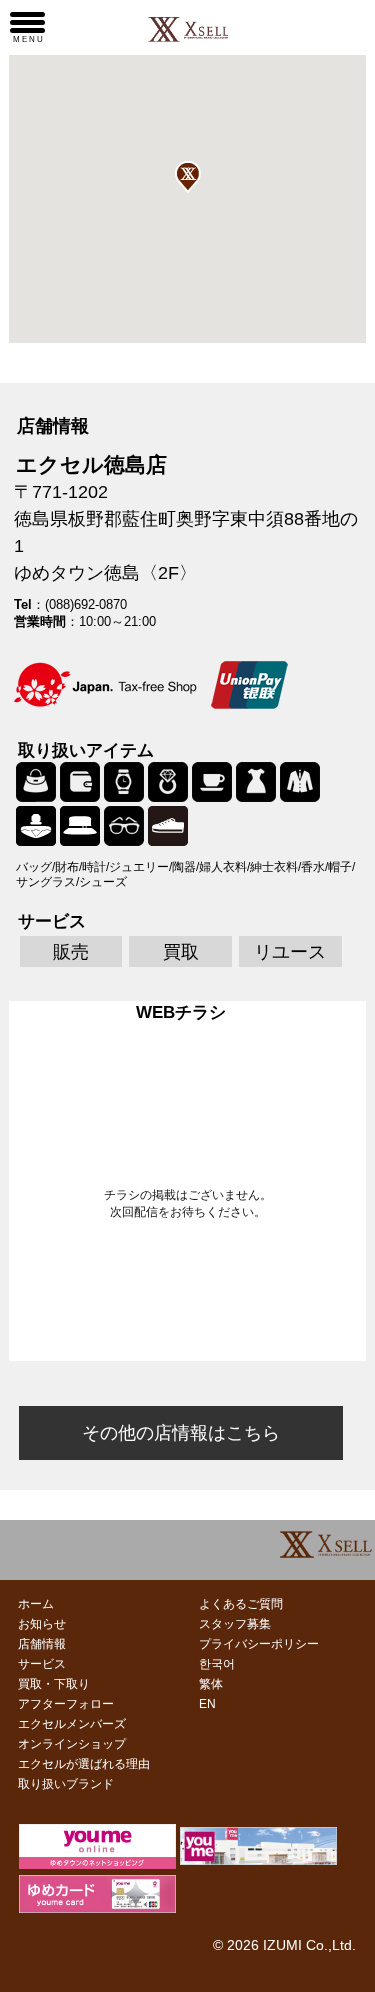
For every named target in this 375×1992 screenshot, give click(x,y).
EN (207, 1704)
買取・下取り (54, 1684)
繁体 (211, 1684)
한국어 (217, 1664)
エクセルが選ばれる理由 (84, 1764)
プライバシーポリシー (259, 1644)
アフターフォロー (66, 1704)
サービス (42, 1664)
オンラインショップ (72, 1744)
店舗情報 (42, 1644)
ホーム (36, 1604)
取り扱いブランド (66, 1784)
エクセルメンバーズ (72, 1724)
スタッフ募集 (235, 1624)
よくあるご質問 (241, 1604)
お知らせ (42, 1624)
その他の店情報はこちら (181, 1433)
